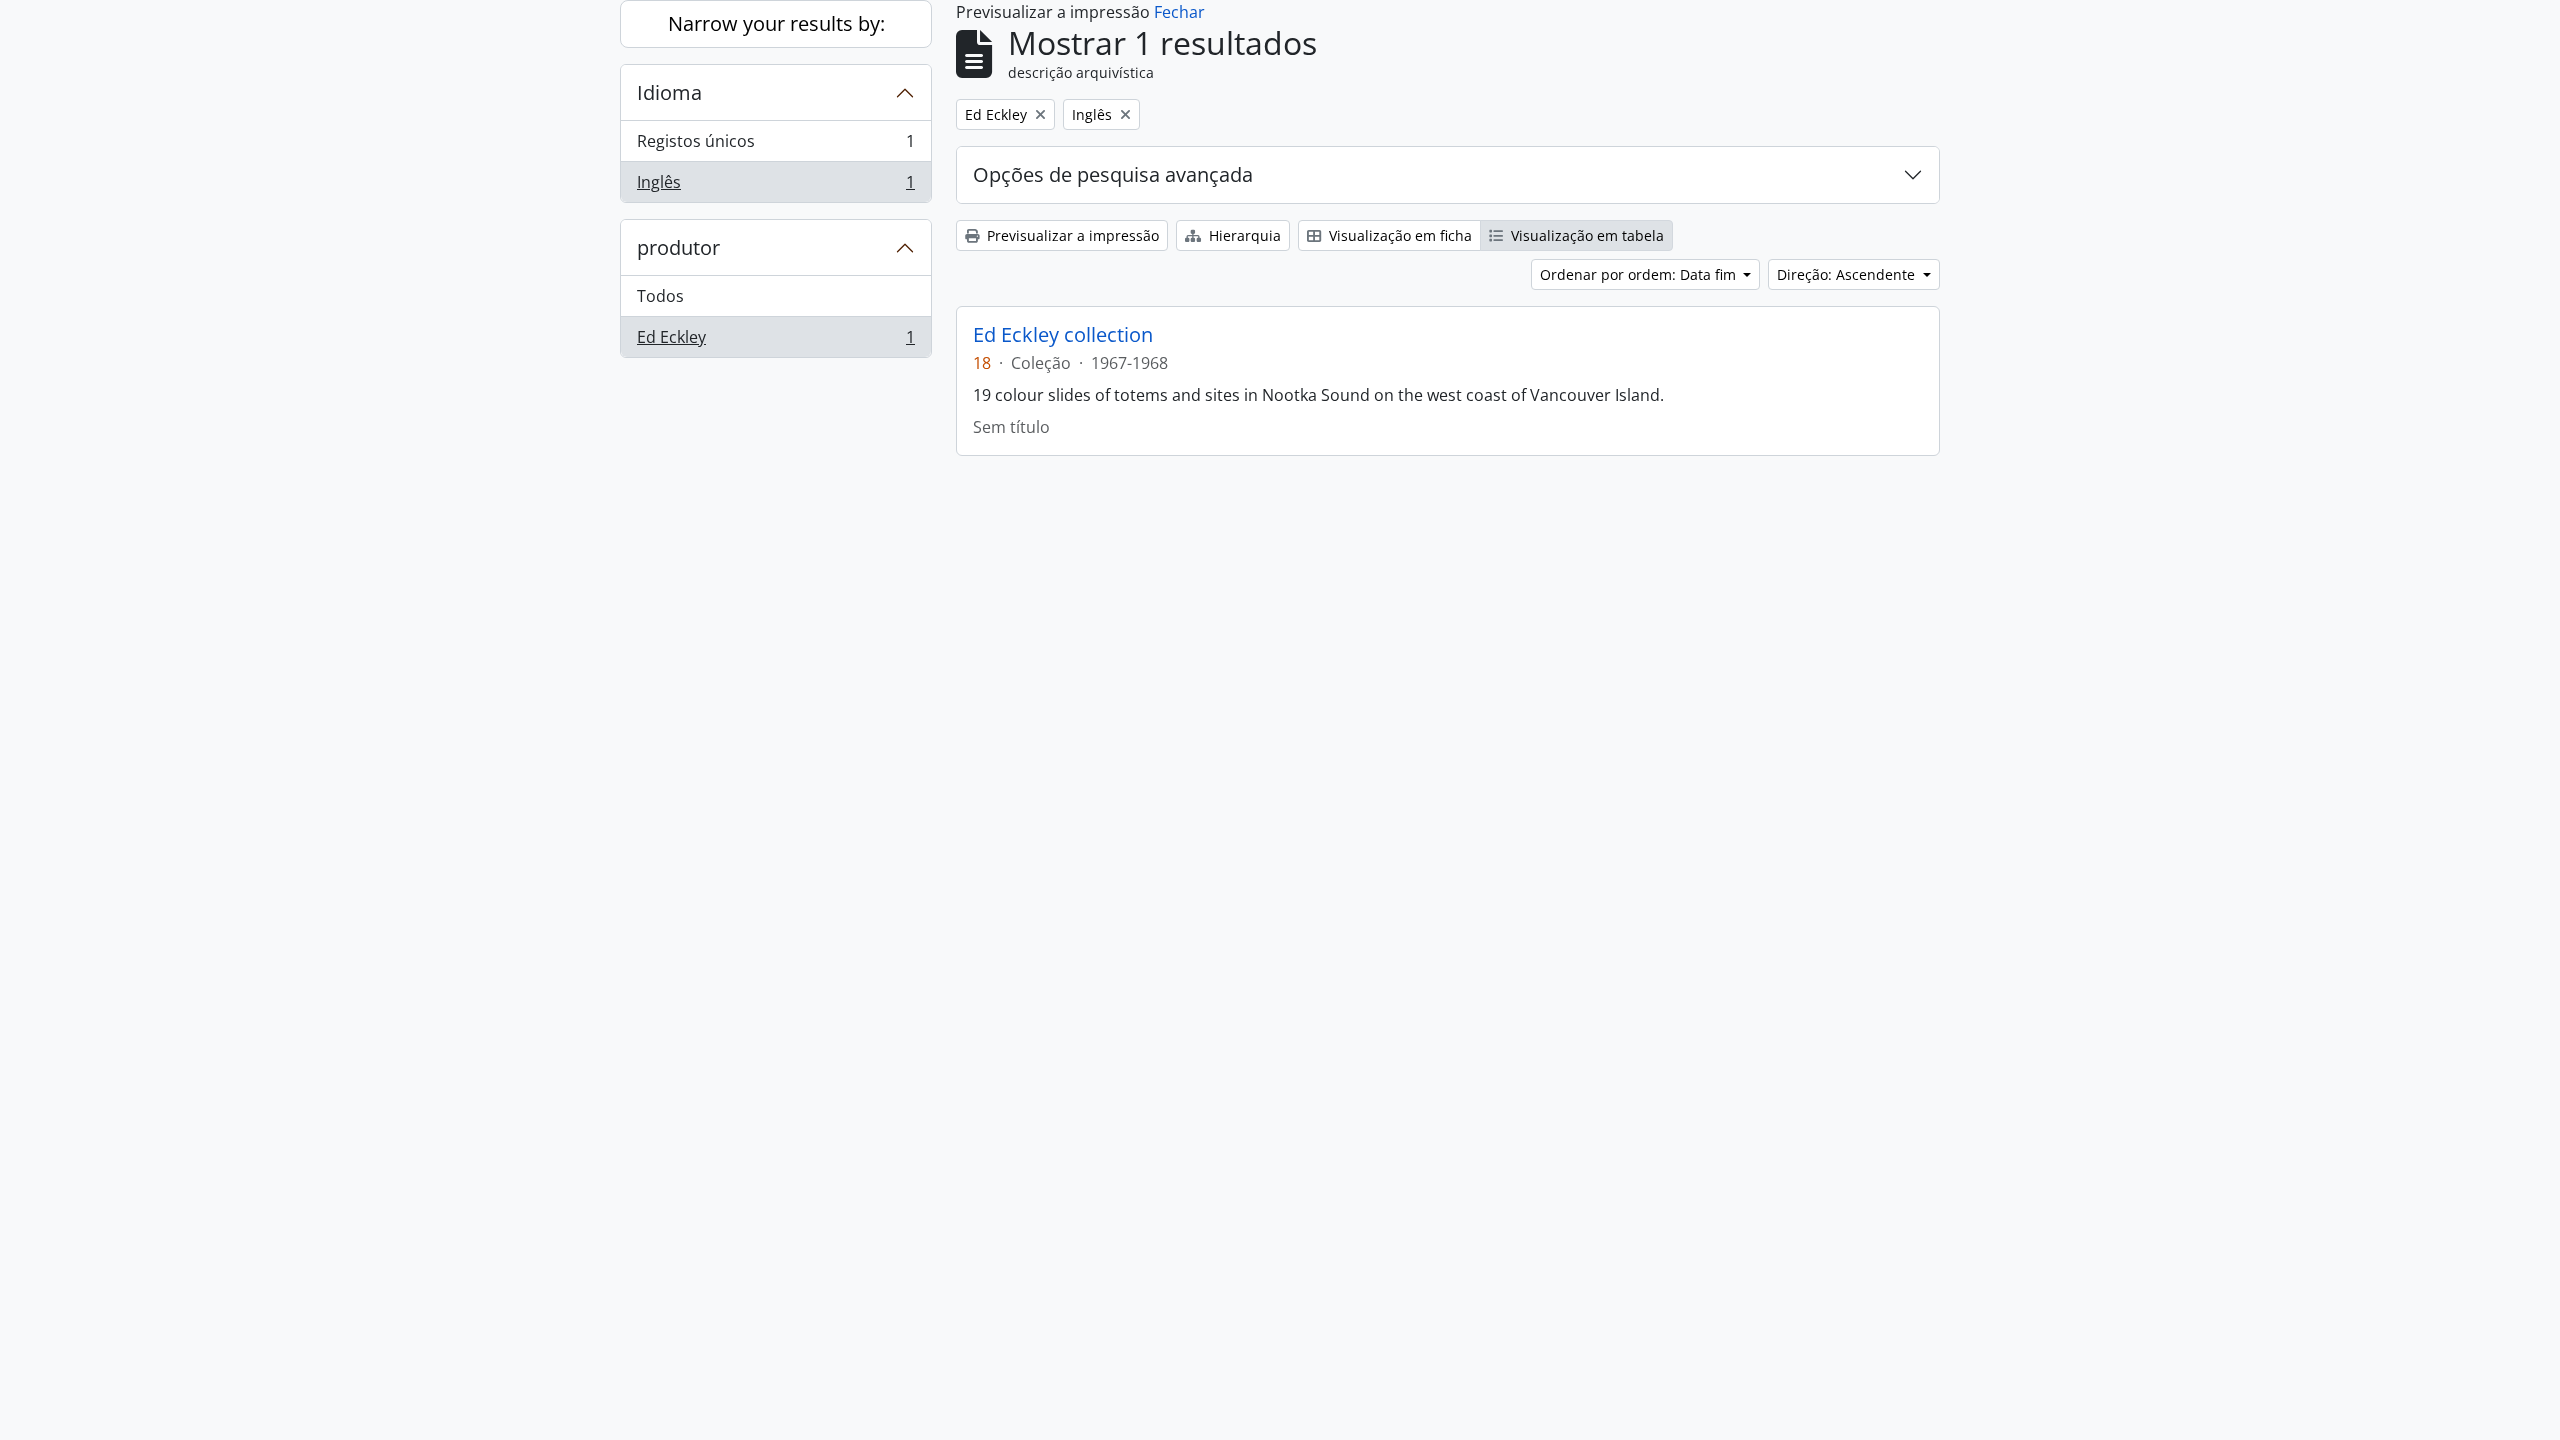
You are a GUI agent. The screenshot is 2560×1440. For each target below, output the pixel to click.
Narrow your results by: (776, 23)
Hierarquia (1243, 235)
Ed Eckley (775, 341)
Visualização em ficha (1398, 235)
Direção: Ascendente (1848, 274)
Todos (660, 296)
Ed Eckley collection (1063, 335)
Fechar (1179, 12)
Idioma (669, 92)
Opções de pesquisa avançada (1113, 174)
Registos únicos (775, 146)
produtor (678, 247)
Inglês (775, 186)
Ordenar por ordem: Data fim (1640, 274)
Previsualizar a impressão (1071, 235)
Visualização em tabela (1585, 235)
